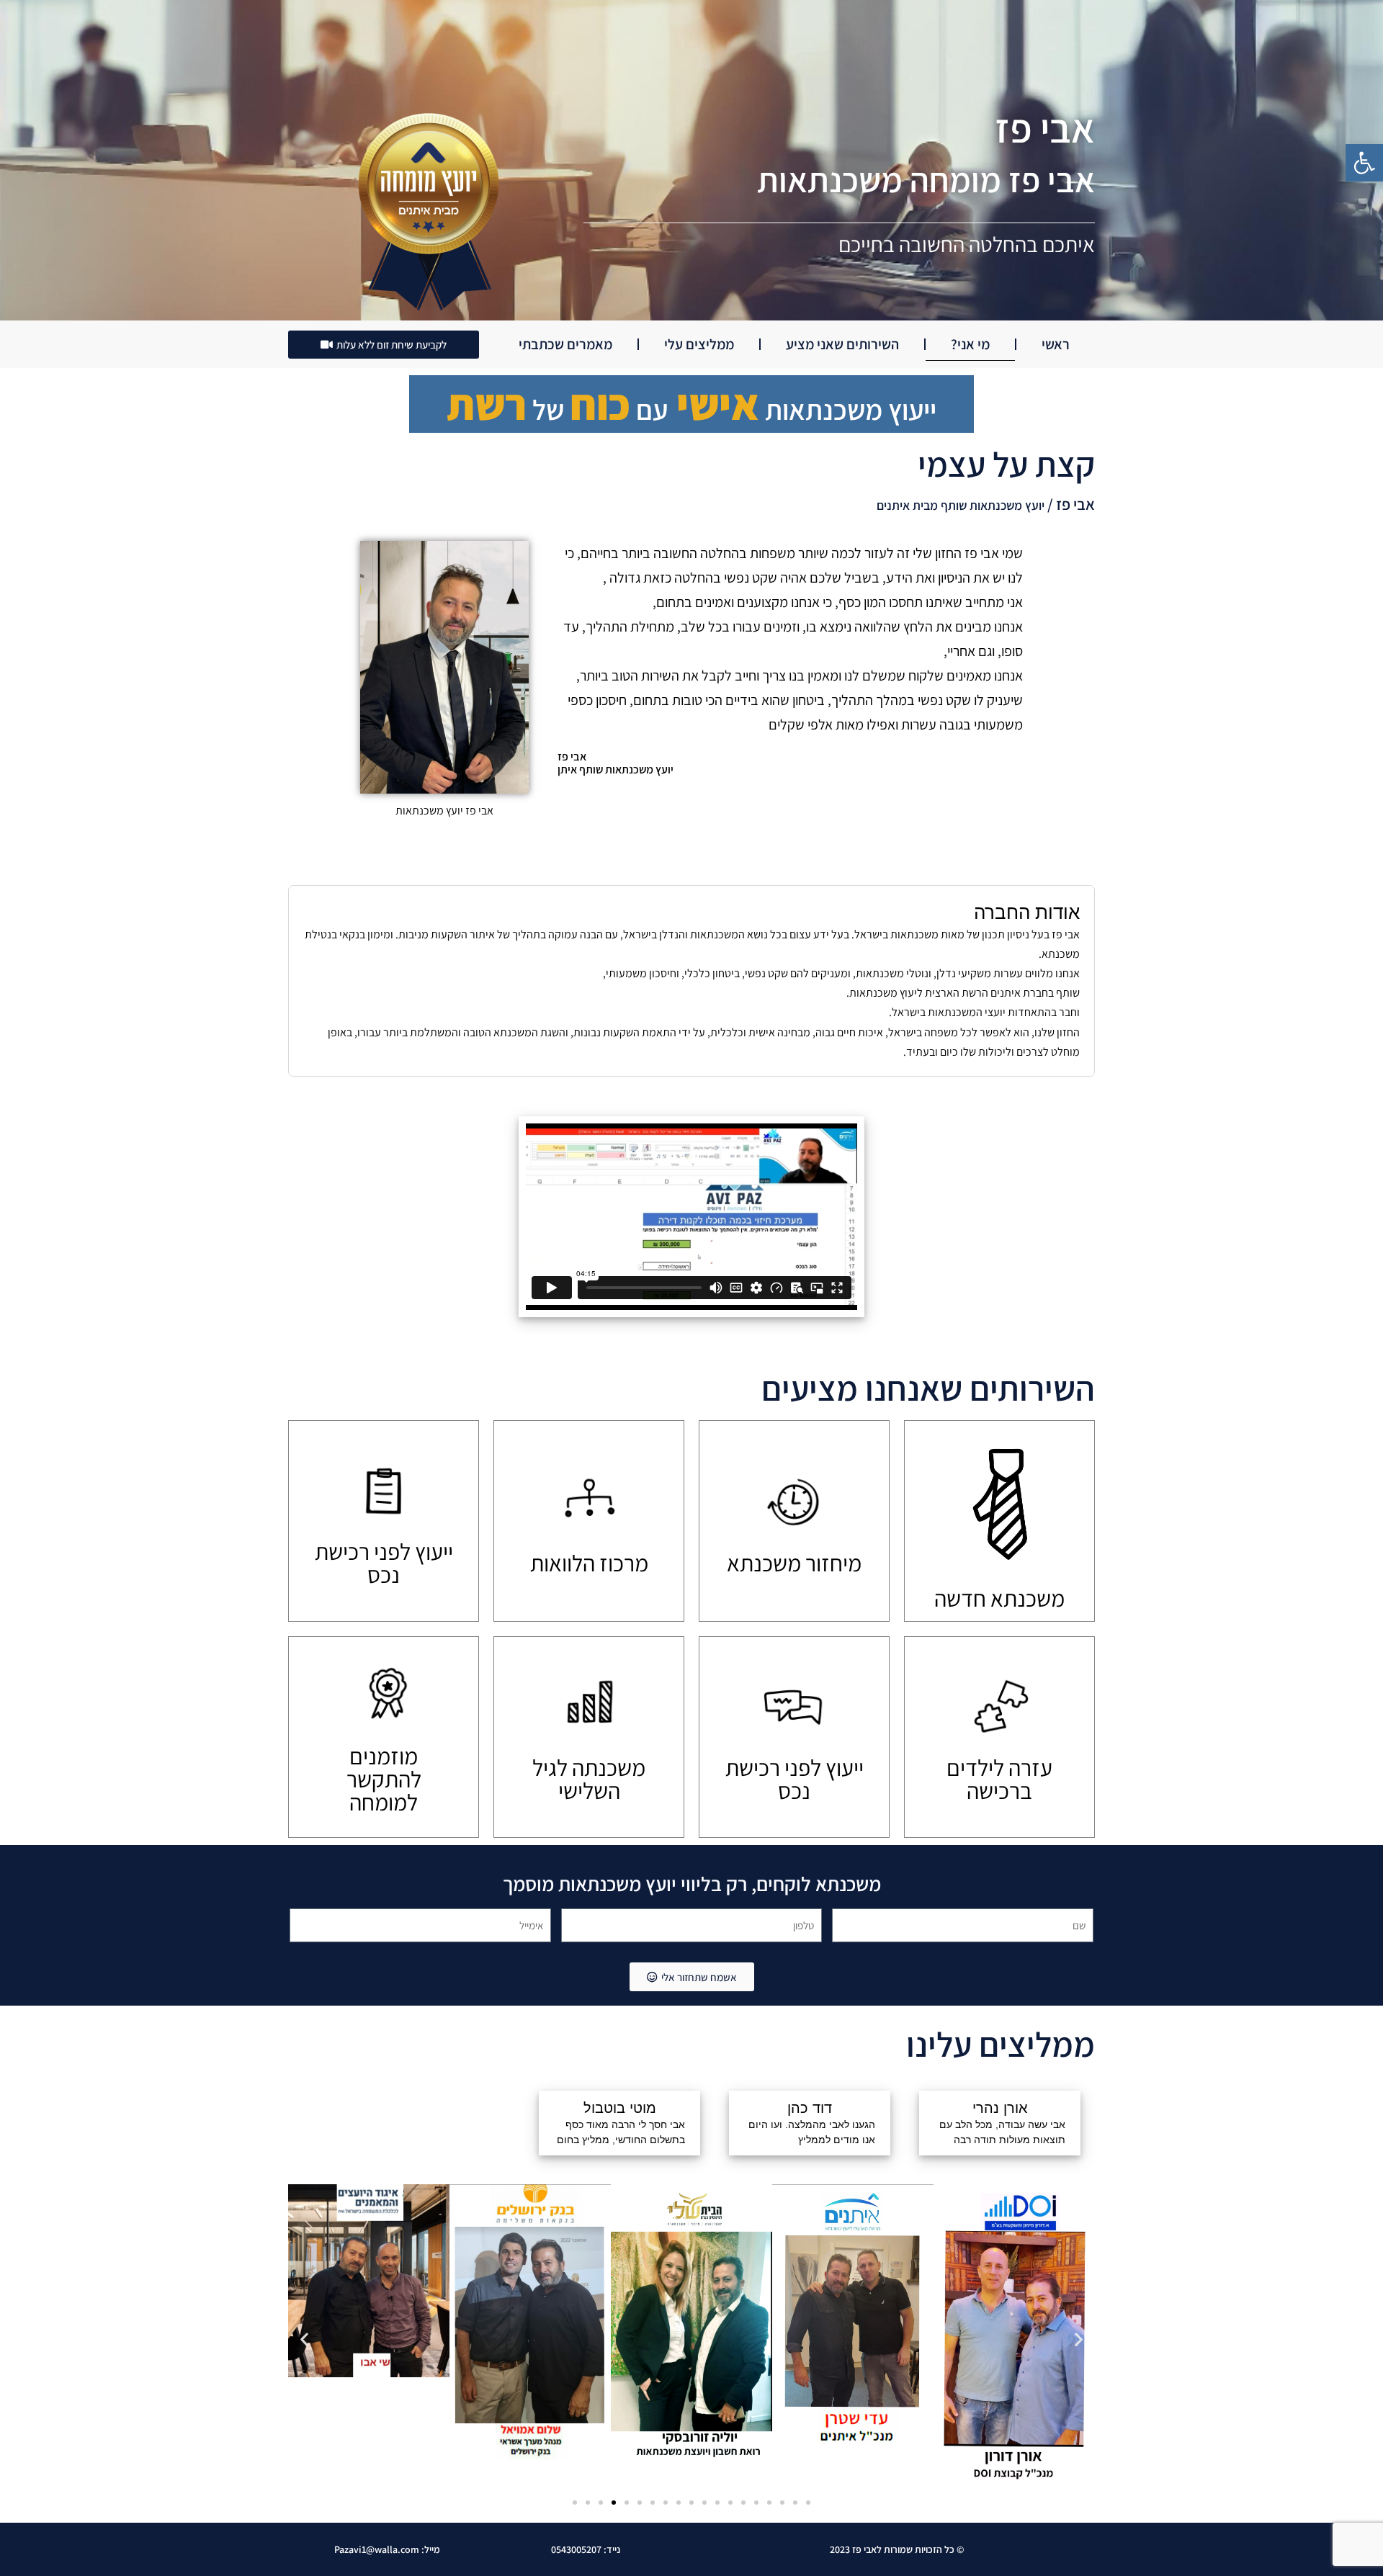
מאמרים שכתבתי (565, 344)
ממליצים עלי (699, 344)
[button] (1364, 163)
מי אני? (970, 344)
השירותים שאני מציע (842, 344)
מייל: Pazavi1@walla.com (387, 2549)
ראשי (1056, 344)
